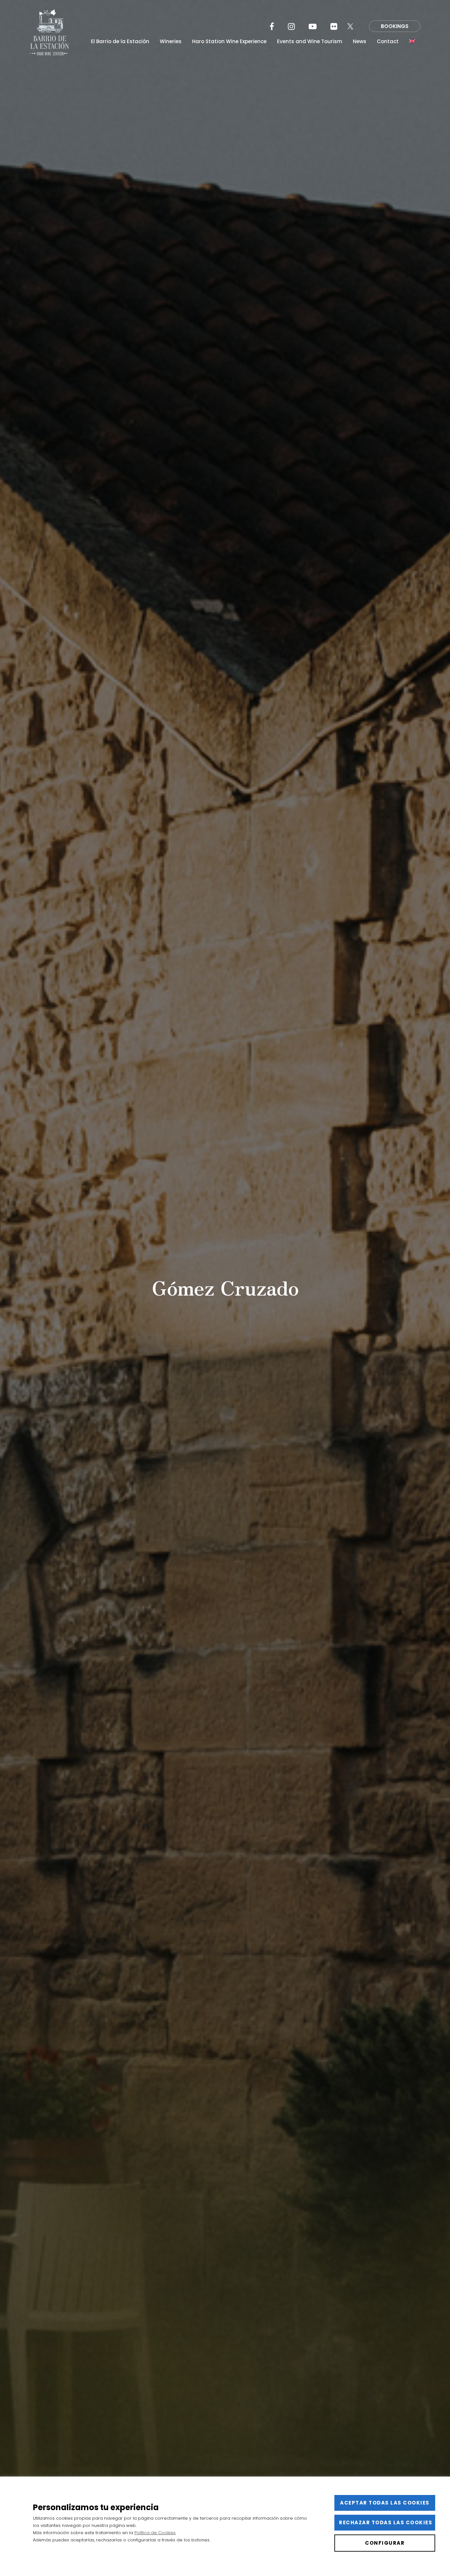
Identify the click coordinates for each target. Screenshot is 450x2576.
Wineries (171, 42)
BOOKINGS (395, 26)
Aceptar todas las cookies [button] (385, 2503)
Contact (388, 42)
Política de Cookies (155, 2533)
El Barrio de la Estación (120, 42)
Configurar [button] (385, 2543)
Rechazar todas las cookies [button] (386, 2522)
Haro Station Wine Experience (229, 42)
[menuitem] (412, 42)
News (360, 42)
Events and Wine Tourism (310, 42)
